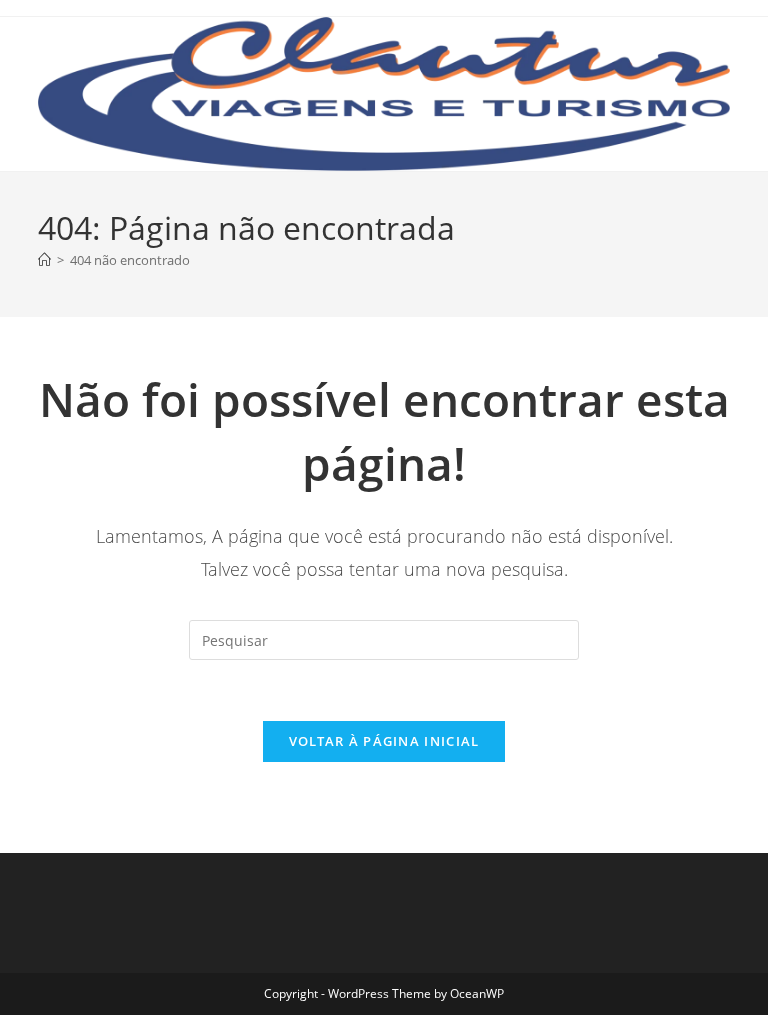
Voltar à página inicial (384, 741)
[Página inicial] (44, 260)
